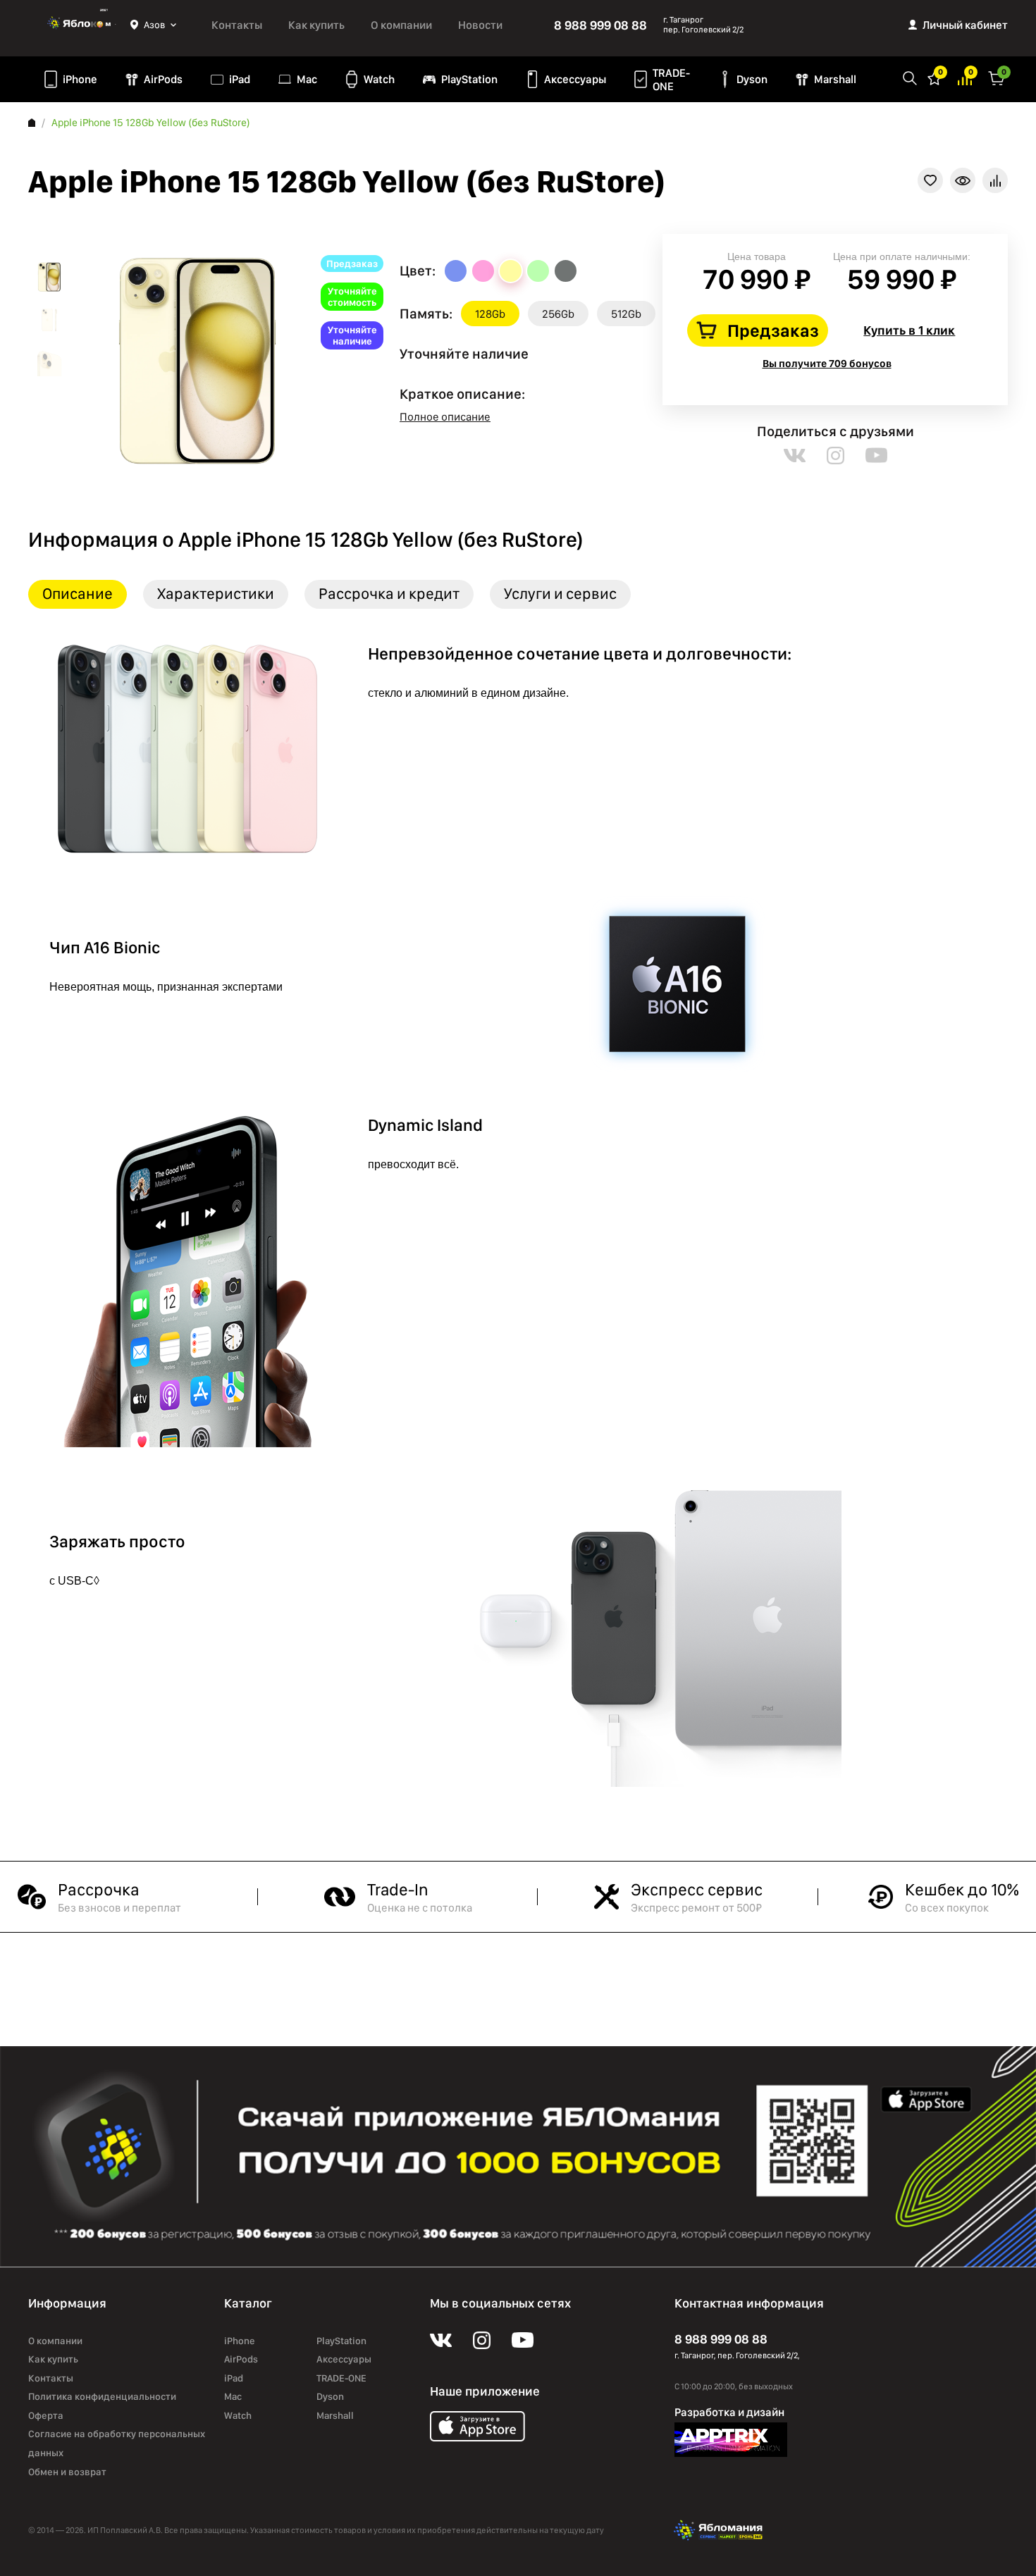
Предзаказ (773, 330)
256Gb (558, 314)
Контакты (237, 25)
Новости (480, 25)
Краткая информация (963, 180)
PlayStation (469, 79)
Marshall (835, 79)
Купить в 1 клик (909, 330)
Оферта (46, 2415)
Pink (483, 271)
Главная (32, 123)
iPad (240, 79)
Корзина (997, 77)
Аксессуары (575, 79)
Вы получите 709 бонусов (827, 364)
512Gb (626, 314)
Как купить (316, 25)
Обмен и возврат (67, 2472)
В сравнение (995, 180)
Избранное (935, 77)
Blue (456, 271)
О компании (401, 25)
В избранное (930, 180)
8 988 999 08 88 (600, 25)
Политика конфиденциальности (102, 2396)
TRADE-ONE (671, 80)
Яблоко (79, 25)
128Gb (490, 314)
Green (538, 271)
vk (795, 456)
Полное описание (445, 417)
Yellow (511, 271)
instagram (835, 456)
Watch (379, 79)
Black (566, 271)
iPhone (80, 79)
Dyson (752, 79)
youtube (876, 456)
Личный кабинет (965, 25)
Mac (307, 79)
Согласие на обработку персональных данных (117, 2443)
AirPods (163, 79)
